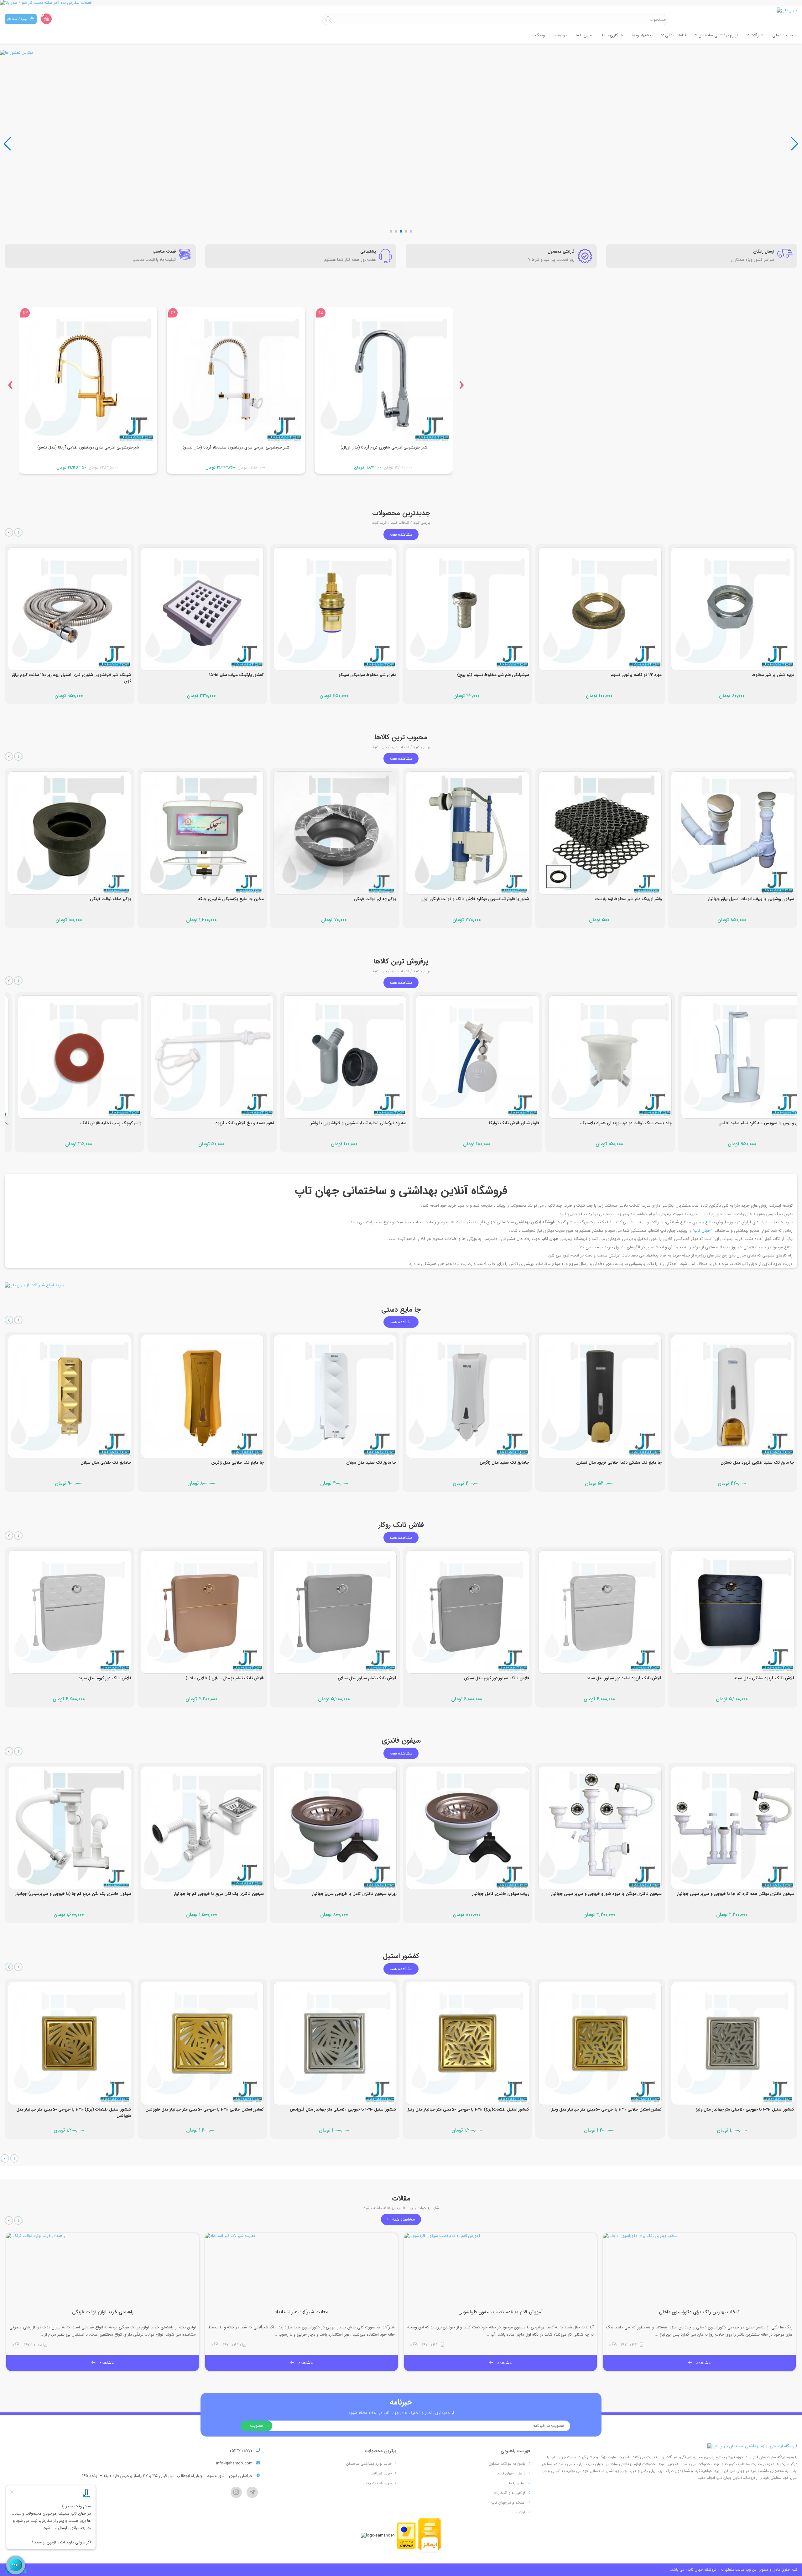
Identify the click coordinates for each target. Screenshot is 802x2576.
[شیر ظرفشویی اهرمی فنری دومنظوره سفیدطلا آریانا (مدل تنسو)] (88, 377)
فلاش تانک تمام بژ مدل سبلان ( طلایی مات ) (92, 1678)
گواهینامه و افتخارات (510, 2493)
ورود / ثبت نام (17, 19)
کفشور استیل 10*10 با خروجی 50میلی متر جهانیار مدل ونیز (613, 2109)
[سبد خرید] (46, 19)
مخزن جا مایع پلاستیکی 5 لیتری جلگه (98, 899)
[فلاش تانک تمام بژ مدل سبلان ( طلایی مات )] (70, 1612)
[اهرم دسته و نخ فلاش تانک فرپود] (70, 1057)
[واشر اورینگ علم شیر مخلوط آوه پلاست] (468, 833)
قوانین (521, 2512)
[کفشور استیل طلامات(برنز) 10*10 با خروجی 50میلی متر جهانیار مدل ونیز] (335, 2043)
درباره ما (560, 35)
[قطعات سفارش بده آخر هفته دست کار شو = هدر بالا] (401, 3)
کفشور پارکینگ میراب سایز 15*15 (104, 675)
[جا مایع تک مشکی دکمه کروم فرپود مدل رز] (733, 1396)
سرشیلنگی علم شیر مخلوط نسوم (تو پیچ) (361, 675)
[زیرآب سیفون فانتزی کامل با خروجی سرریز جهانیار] (202, 1828)
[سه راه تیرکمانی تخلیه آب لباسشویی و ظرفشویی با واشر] (202, 1057)
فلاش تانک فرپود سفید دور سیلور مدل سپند (492, 1678)
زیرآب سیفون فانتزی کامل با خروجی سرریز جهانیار (222, 1894)
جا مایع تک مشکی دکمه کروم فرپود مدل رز (758, 1463)
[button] (7, 144)
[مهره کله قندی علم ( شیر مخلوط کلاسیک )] (733, 609)
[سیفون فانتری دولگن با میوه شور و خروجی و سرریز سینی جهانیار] (468, 1828)
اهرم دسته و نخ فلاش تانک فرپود (102, 1123)
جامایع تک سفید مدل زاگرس (372, 1463)
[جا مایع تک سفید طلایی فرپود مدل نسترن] (600, 1396)
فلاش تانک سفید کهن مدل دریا (767, 1678)
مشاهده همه (401, 534)
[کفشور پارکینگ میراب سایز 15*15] (70, 609)
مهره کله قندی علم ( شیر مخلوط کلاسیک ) (758, 675)
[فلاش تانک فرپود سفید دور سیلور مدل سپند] (468, 1612)
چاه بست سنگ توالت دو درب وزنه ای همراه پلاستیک (483, 1123)
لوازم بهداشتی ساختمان (718, 35)
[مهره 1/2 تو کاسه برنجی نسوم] (468, 609)
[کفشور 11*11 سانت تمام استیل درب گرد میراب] (733, 2043)
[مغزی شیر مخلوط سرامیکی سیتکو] (202, 609)
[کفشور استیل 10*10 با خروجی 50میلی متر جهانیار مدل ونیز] (600, 2043)
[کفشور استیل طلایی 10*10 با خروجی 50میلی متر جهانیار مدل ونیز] (468, 2043)
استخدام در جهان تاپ (508, 2503)
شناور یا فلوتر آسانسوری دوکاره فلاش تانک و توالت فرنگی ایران (342, 899)
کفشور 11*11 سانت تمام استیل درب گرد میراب (757, 2109)
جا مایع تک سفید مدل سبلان (239, 1463)
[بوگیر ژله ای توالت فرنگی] (202, 833)
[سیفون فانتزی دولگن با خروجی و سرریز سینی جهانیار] (733, 1828)
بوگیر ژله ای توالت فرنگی (242, 899)
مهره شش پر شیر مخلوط (641, 675)
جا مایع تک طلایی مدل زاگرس (105, 1463)
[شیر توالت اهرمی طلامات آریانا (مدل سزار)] (384, 377)
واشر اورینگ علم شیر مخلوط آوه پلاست (496, 899)
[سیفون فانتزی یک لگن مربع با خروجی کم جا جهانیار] (70, 1828)
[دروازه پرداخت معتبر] (406, 2535)
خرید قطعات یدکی (377, 2483)
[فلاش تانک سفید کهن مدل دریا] (733, 1612)
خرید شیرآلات (381, 2473)
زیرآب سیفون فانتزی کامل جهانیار (368, 1894)
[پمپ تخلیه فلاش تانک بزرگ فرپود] (733, 1057)
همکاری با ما (613, 35)
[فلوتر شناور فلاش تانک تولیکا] (335, 1057)
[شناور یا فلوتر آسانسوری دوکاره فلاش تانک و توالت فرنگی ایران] (335, 833)
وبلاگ (540, 35)
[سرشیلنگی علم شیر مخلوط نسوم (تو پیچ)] (335, 609)
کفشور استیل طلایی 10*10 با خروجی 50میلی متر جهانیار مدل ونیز (474, 2109)
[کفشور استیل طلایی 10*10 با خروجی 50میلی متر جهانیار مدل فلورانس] (70, 2043)
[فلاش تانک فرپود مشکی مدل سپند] (600, 1612)
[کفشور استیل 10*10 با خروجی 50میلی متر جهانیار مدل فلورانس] (202, 2043)
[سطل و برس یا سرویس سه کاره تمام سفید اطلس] (600, 1057)
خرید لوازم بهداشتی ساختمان (369, 2464)
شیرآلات (756, 35)
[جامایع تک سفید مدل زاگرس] (335, 1396)
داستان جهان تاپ (512, 2473)
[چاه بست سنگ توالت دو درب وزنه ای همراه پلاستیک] (468, 1057)
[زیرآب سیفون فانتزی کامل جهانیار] (335, 1828)
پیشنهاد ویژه (642, 35)
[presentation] (10, 383)
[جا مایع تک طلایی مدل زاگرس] (70, 1396)
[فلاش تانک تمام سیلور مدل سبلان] (202, 1612)
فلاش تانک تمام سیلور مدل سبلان (235, 1678)
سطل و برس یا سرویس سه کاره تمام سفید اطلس (619, 1123)
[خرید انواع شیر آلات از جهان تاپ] (401, 1285)
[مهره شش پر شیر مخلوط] (600, 609)
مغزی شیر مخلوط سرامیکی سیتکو (235, 675)
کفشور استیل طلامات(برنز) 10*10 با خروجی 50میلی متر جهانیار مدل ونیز (336, 2109)
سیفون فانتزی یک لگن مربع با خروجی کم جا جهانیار (86, 1894)
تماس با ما (585, 35)
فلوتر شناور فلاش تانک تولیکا (372, 1123)
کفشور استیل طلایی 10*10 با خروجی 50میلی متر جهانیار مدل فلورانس (72, 2109)
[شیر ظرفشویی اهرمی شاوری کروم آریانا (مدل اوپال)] (236, 377)
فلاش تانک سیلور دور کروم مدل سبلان (364, 1678)
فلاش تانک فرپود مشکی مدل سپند (632, 1678)
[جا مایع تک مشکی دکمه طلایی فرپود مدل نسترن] (468, 1396)
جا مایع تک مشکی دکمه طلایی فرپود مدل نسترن (486, 1463)
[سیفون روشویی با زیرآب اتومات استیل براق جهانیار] (600, 833)
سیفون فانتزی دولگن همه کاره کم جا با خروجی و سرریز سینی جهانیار (603, 1894)
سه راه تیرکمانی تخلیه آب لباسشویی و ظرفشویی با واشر (216, 1123)
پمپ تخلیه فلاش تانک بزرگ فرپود (765, 1123)
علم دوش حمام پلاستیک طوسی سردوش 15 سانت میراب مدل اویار (738, 899)
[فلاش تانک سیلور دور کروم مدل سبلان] (335, 1612)
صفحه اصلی (783, 35)
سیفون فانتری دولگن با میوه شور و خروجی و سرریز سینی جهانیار (474, 1894)
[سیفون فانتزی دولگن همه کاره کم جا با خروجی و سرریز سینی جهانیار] (600, 1828)
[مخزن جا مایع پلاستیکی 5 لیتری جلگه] (70, 833)
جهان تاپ (702, 1231)
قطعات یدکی (675, 35)
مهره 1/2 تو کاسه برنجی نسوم (504, 675)
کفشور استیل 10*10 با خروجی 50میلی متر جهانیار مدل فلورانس (211, 2109)
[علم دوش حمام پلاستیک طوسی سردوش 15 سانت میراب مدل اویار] (733, 833)
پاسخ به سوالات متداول (507, 2464)
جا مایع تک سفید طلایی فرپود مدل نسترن (625, 1463)
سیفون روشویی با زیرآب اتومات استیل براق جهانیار (619, 899)
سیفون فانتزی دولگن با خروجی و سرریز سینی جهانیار (749, 1894)
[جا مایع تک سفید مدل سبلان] (202, 1396)
